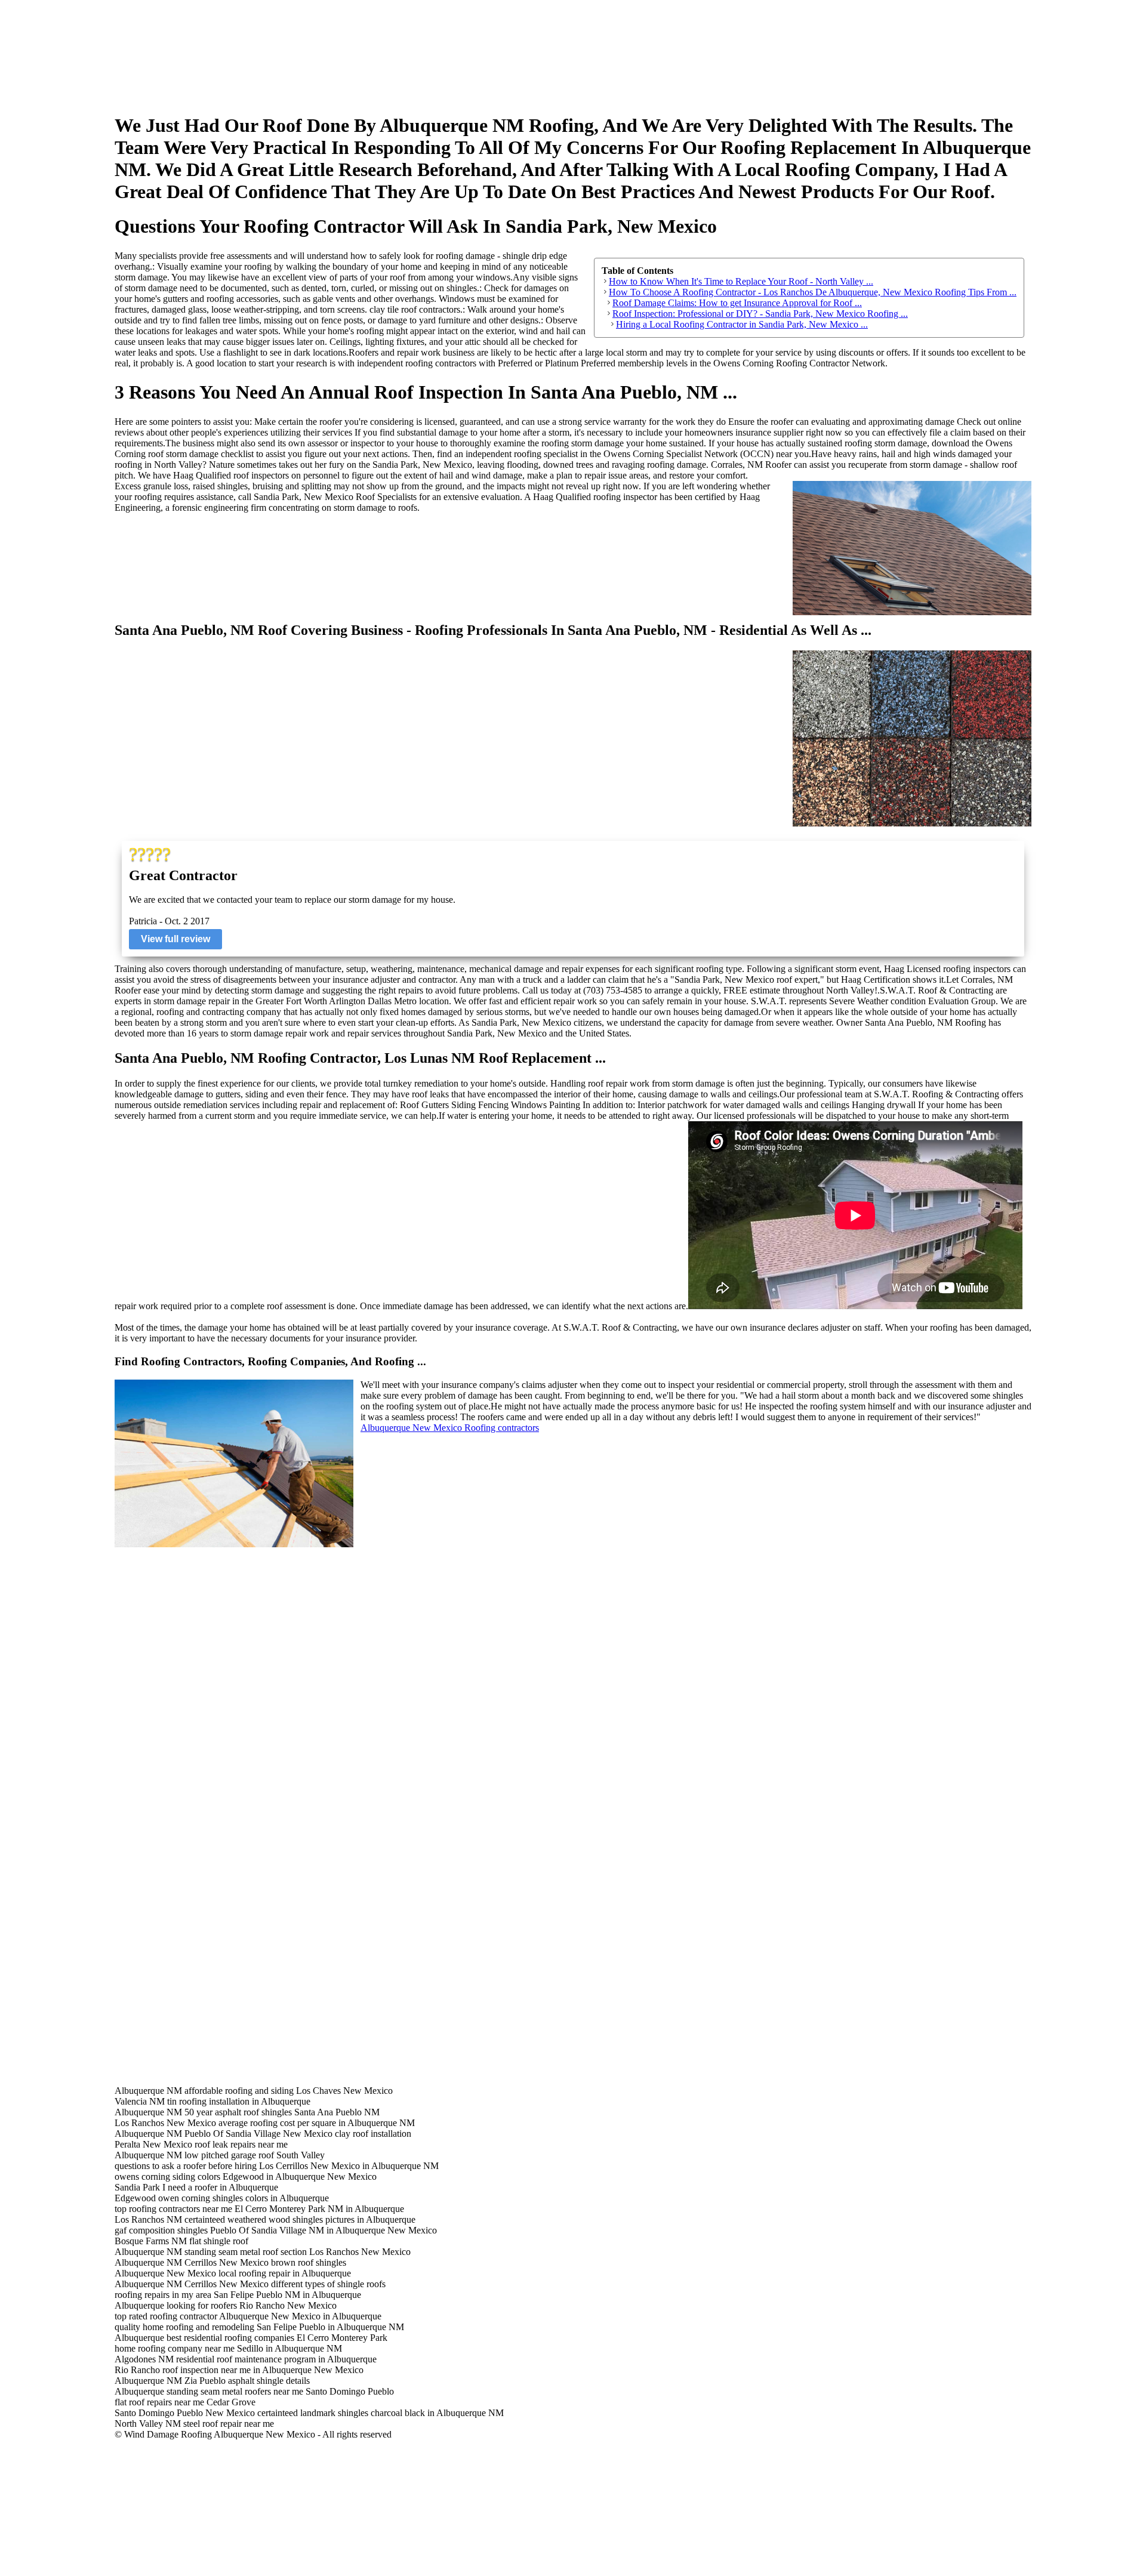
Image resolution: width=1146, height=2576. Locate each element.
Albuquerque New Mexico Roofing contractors (450, 1428)
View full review (175, 939)
